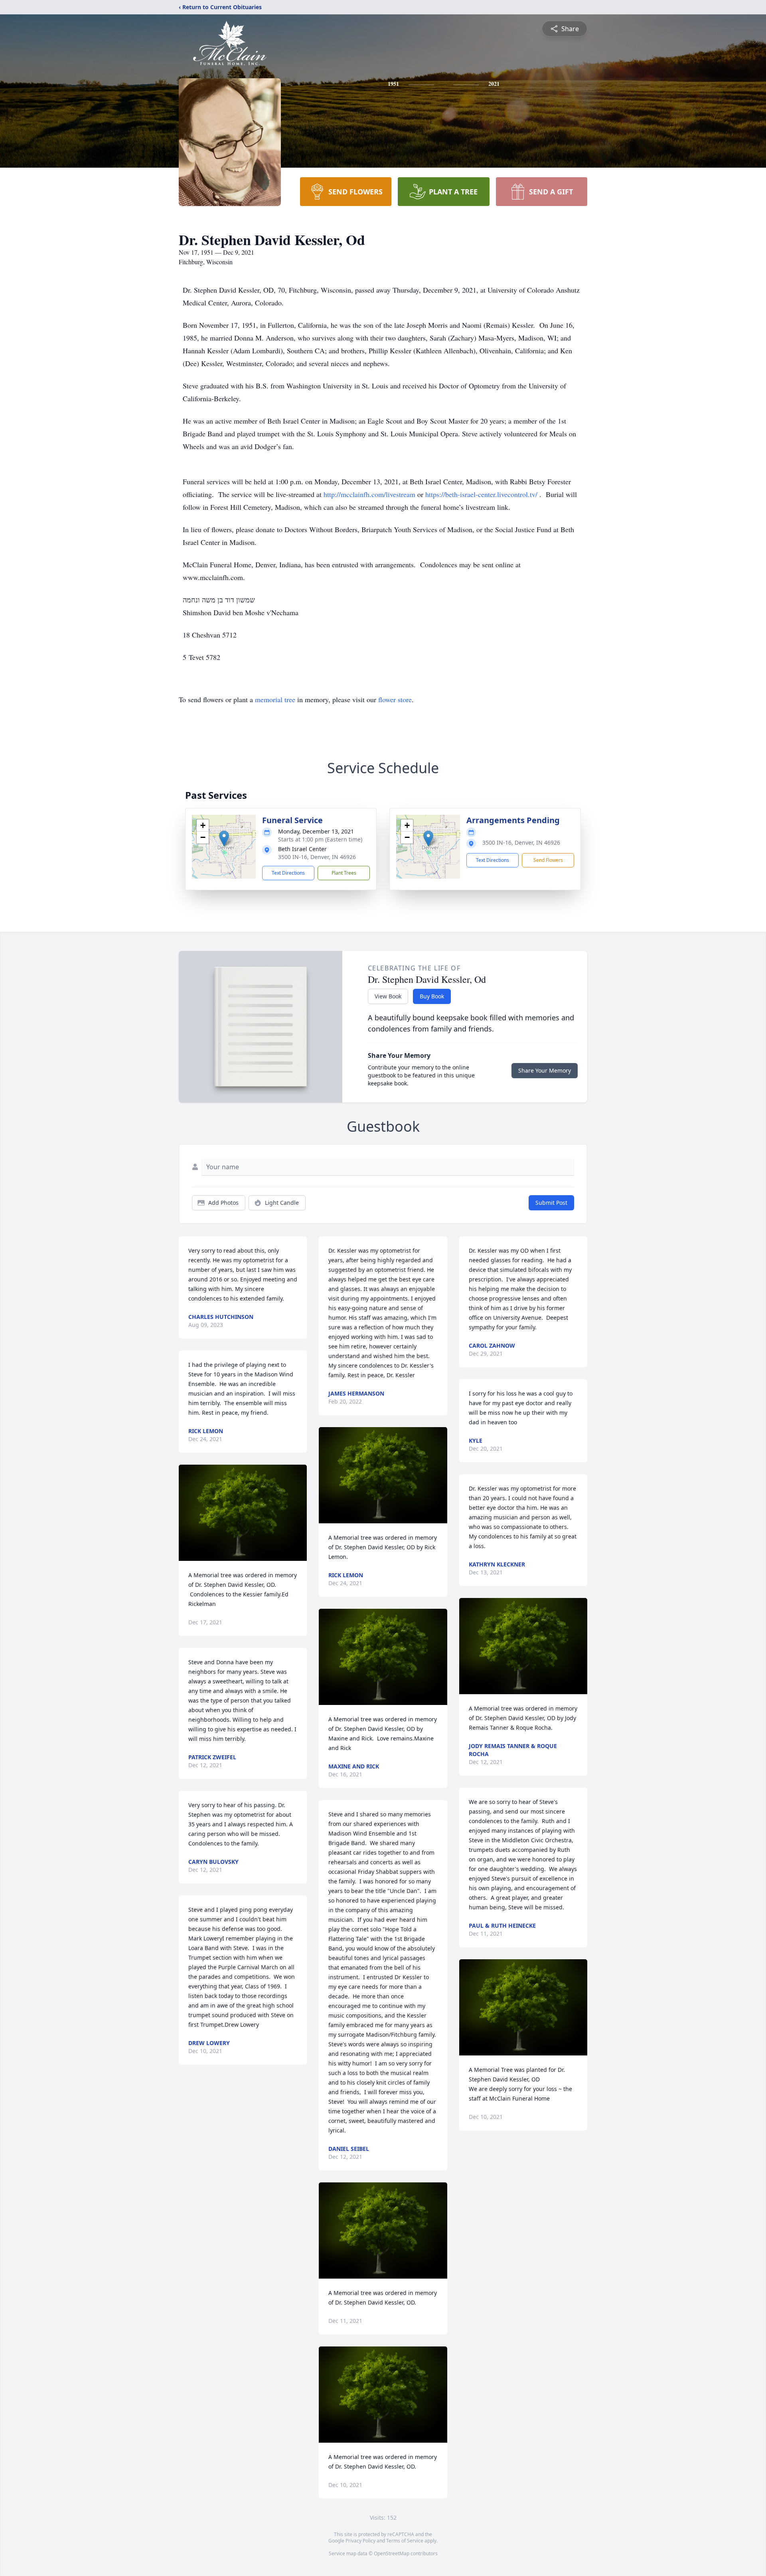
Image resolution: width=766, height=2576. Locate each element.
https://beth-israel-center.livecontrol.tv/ (482, 494)
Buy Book (432, 996)
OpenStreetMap (392, 2553)
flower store (395, 699)
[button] (224, 839)
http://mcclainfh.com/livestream (370, 494)
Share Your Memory (545, 1070)
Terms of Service (405, 2541)
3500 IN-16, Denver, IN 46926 (317, 857)
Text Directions (288, 873)
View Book (388, 996)
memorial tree (275, 699)
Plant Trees (344, 873)
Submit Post (551, 1203)
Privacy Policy (360, 2541)
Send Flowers (548, 860)
